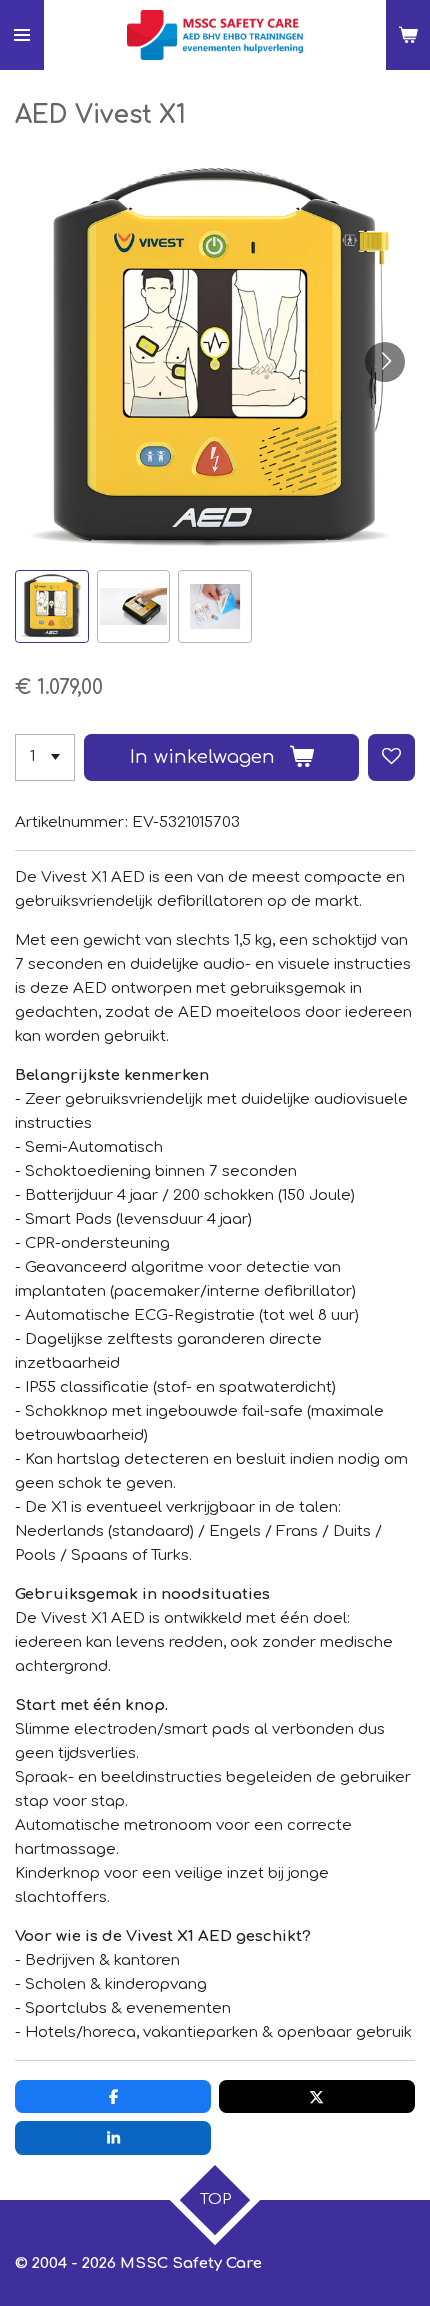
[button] (52, 607)
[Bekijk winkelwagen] (408, 35)
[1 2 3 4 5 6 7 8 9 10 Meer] (45, 757)
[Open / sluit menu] (22, 35)
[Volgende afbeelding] (385, 362)
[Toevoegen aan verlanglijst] (391, 757)
